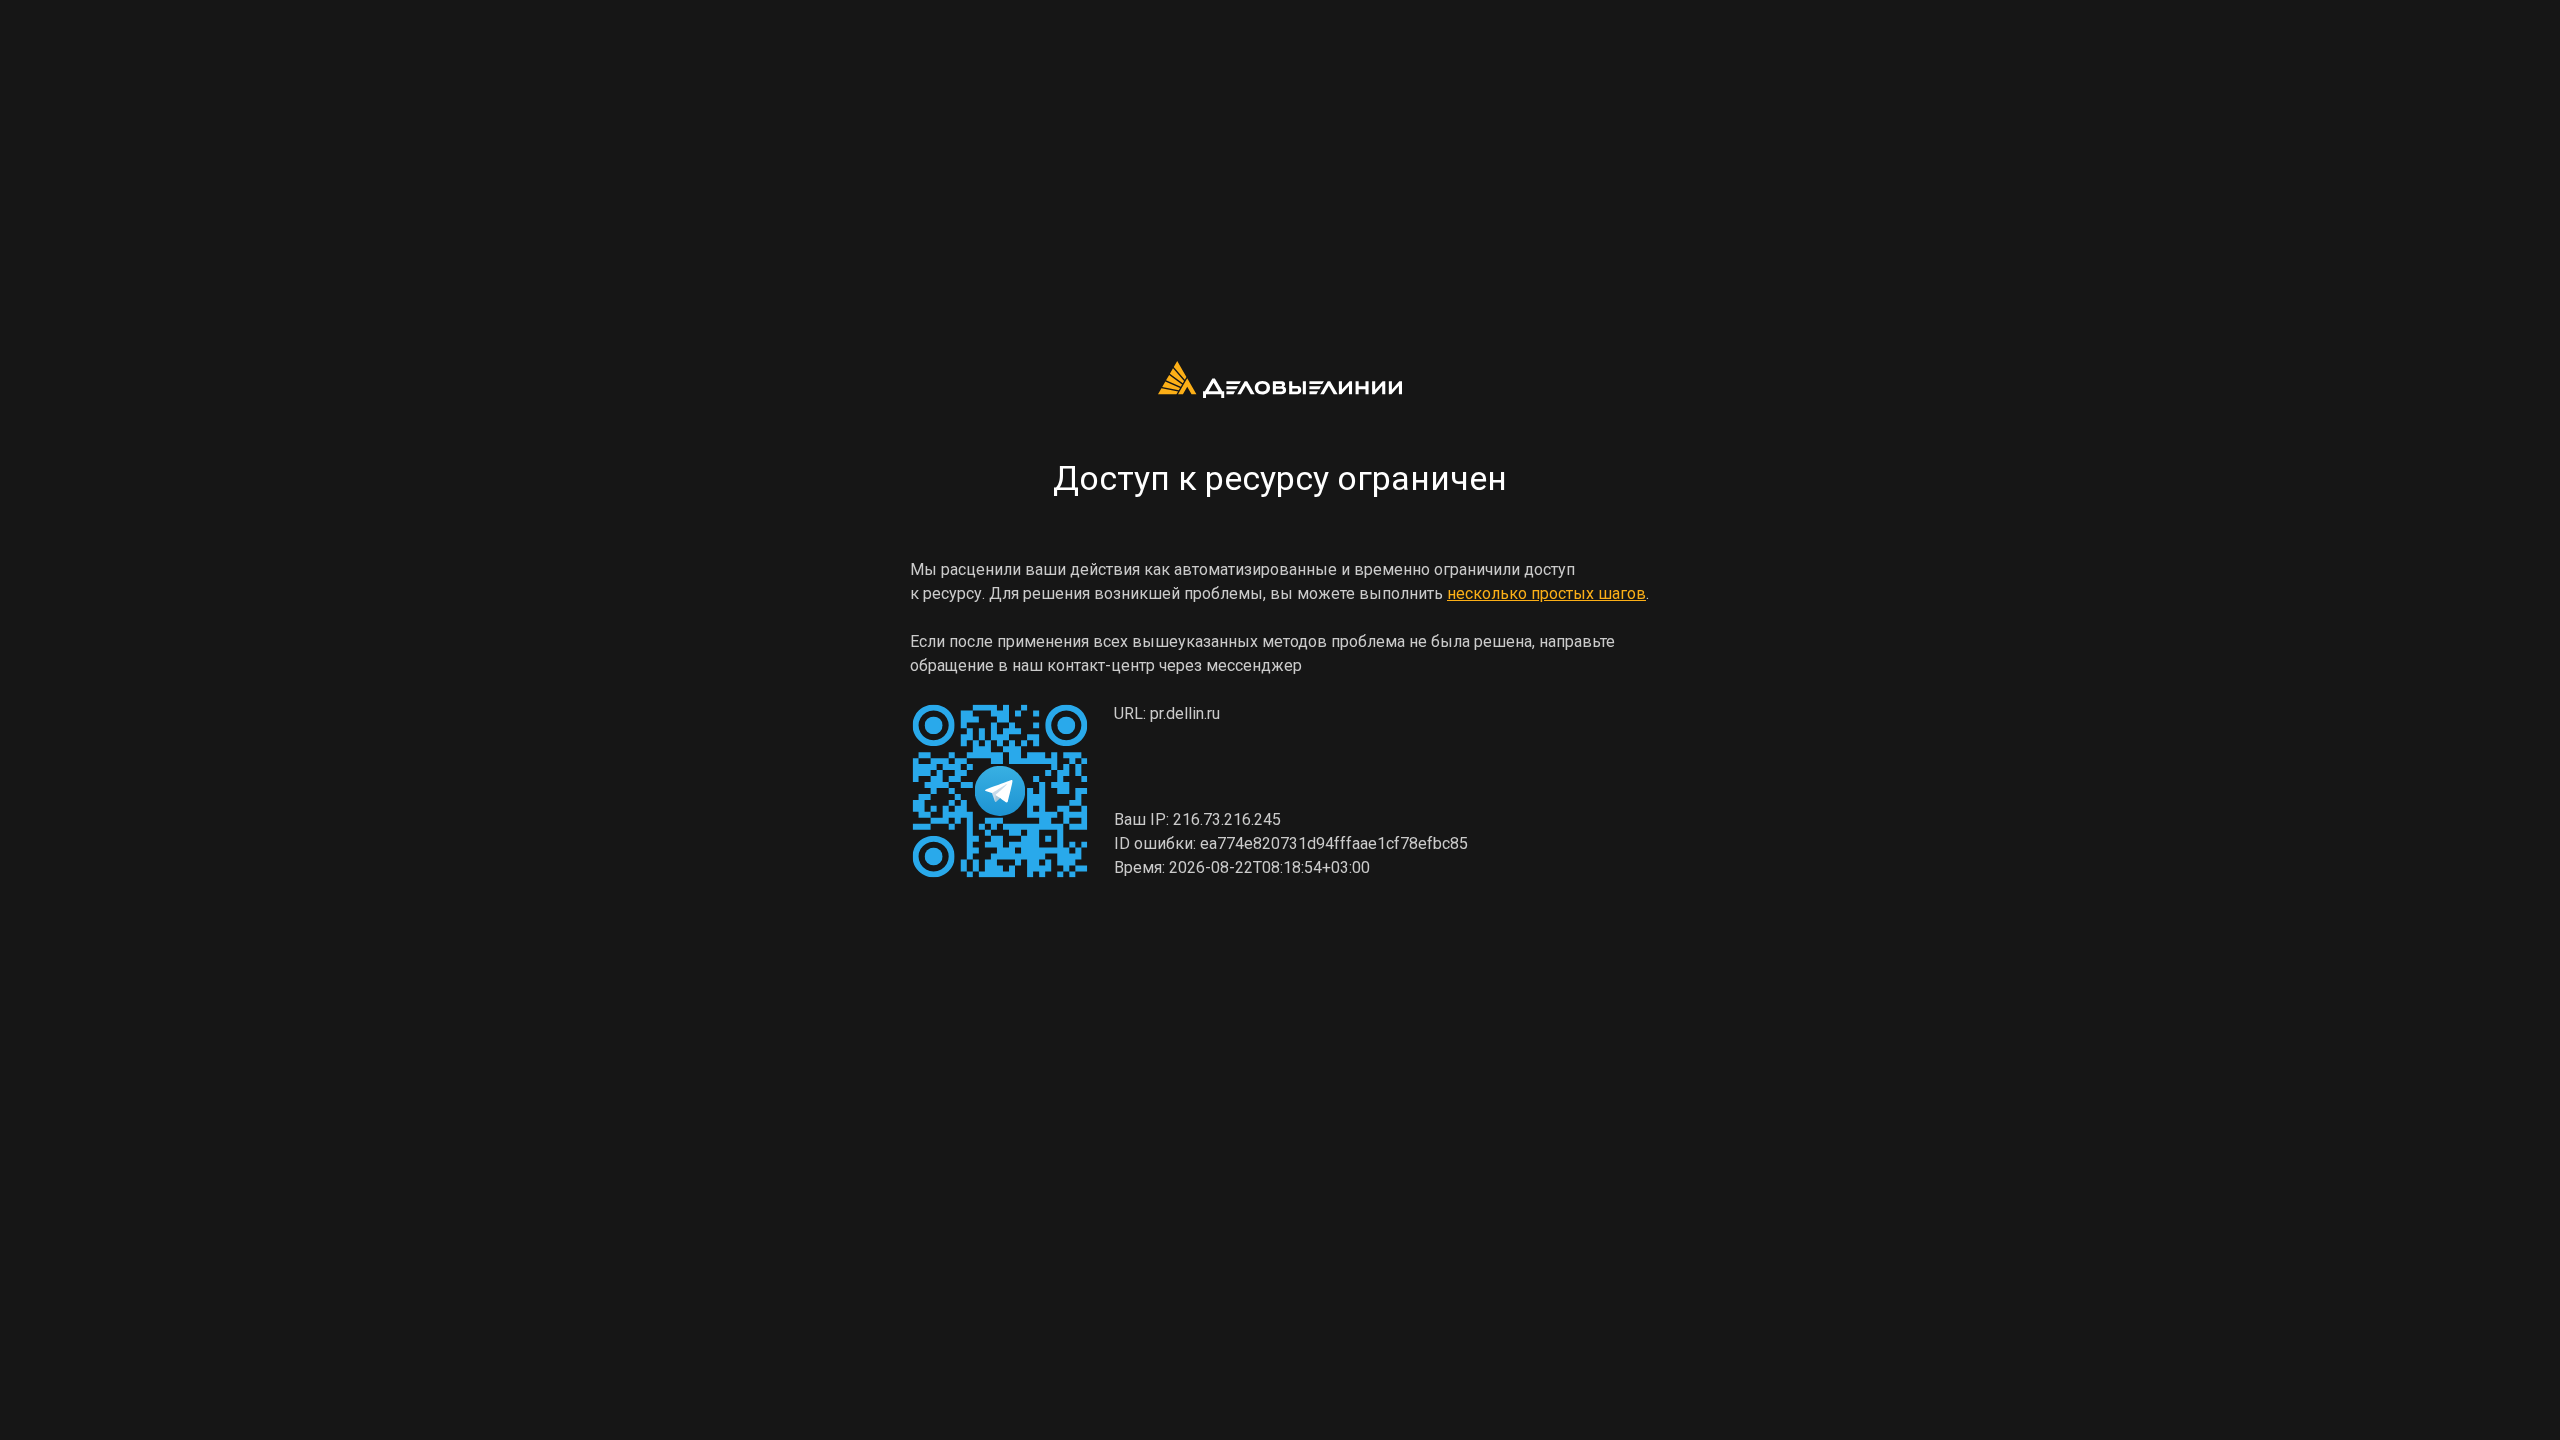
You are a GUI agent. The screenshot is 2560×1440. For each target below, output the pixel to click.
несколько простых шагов (1546, 593)
